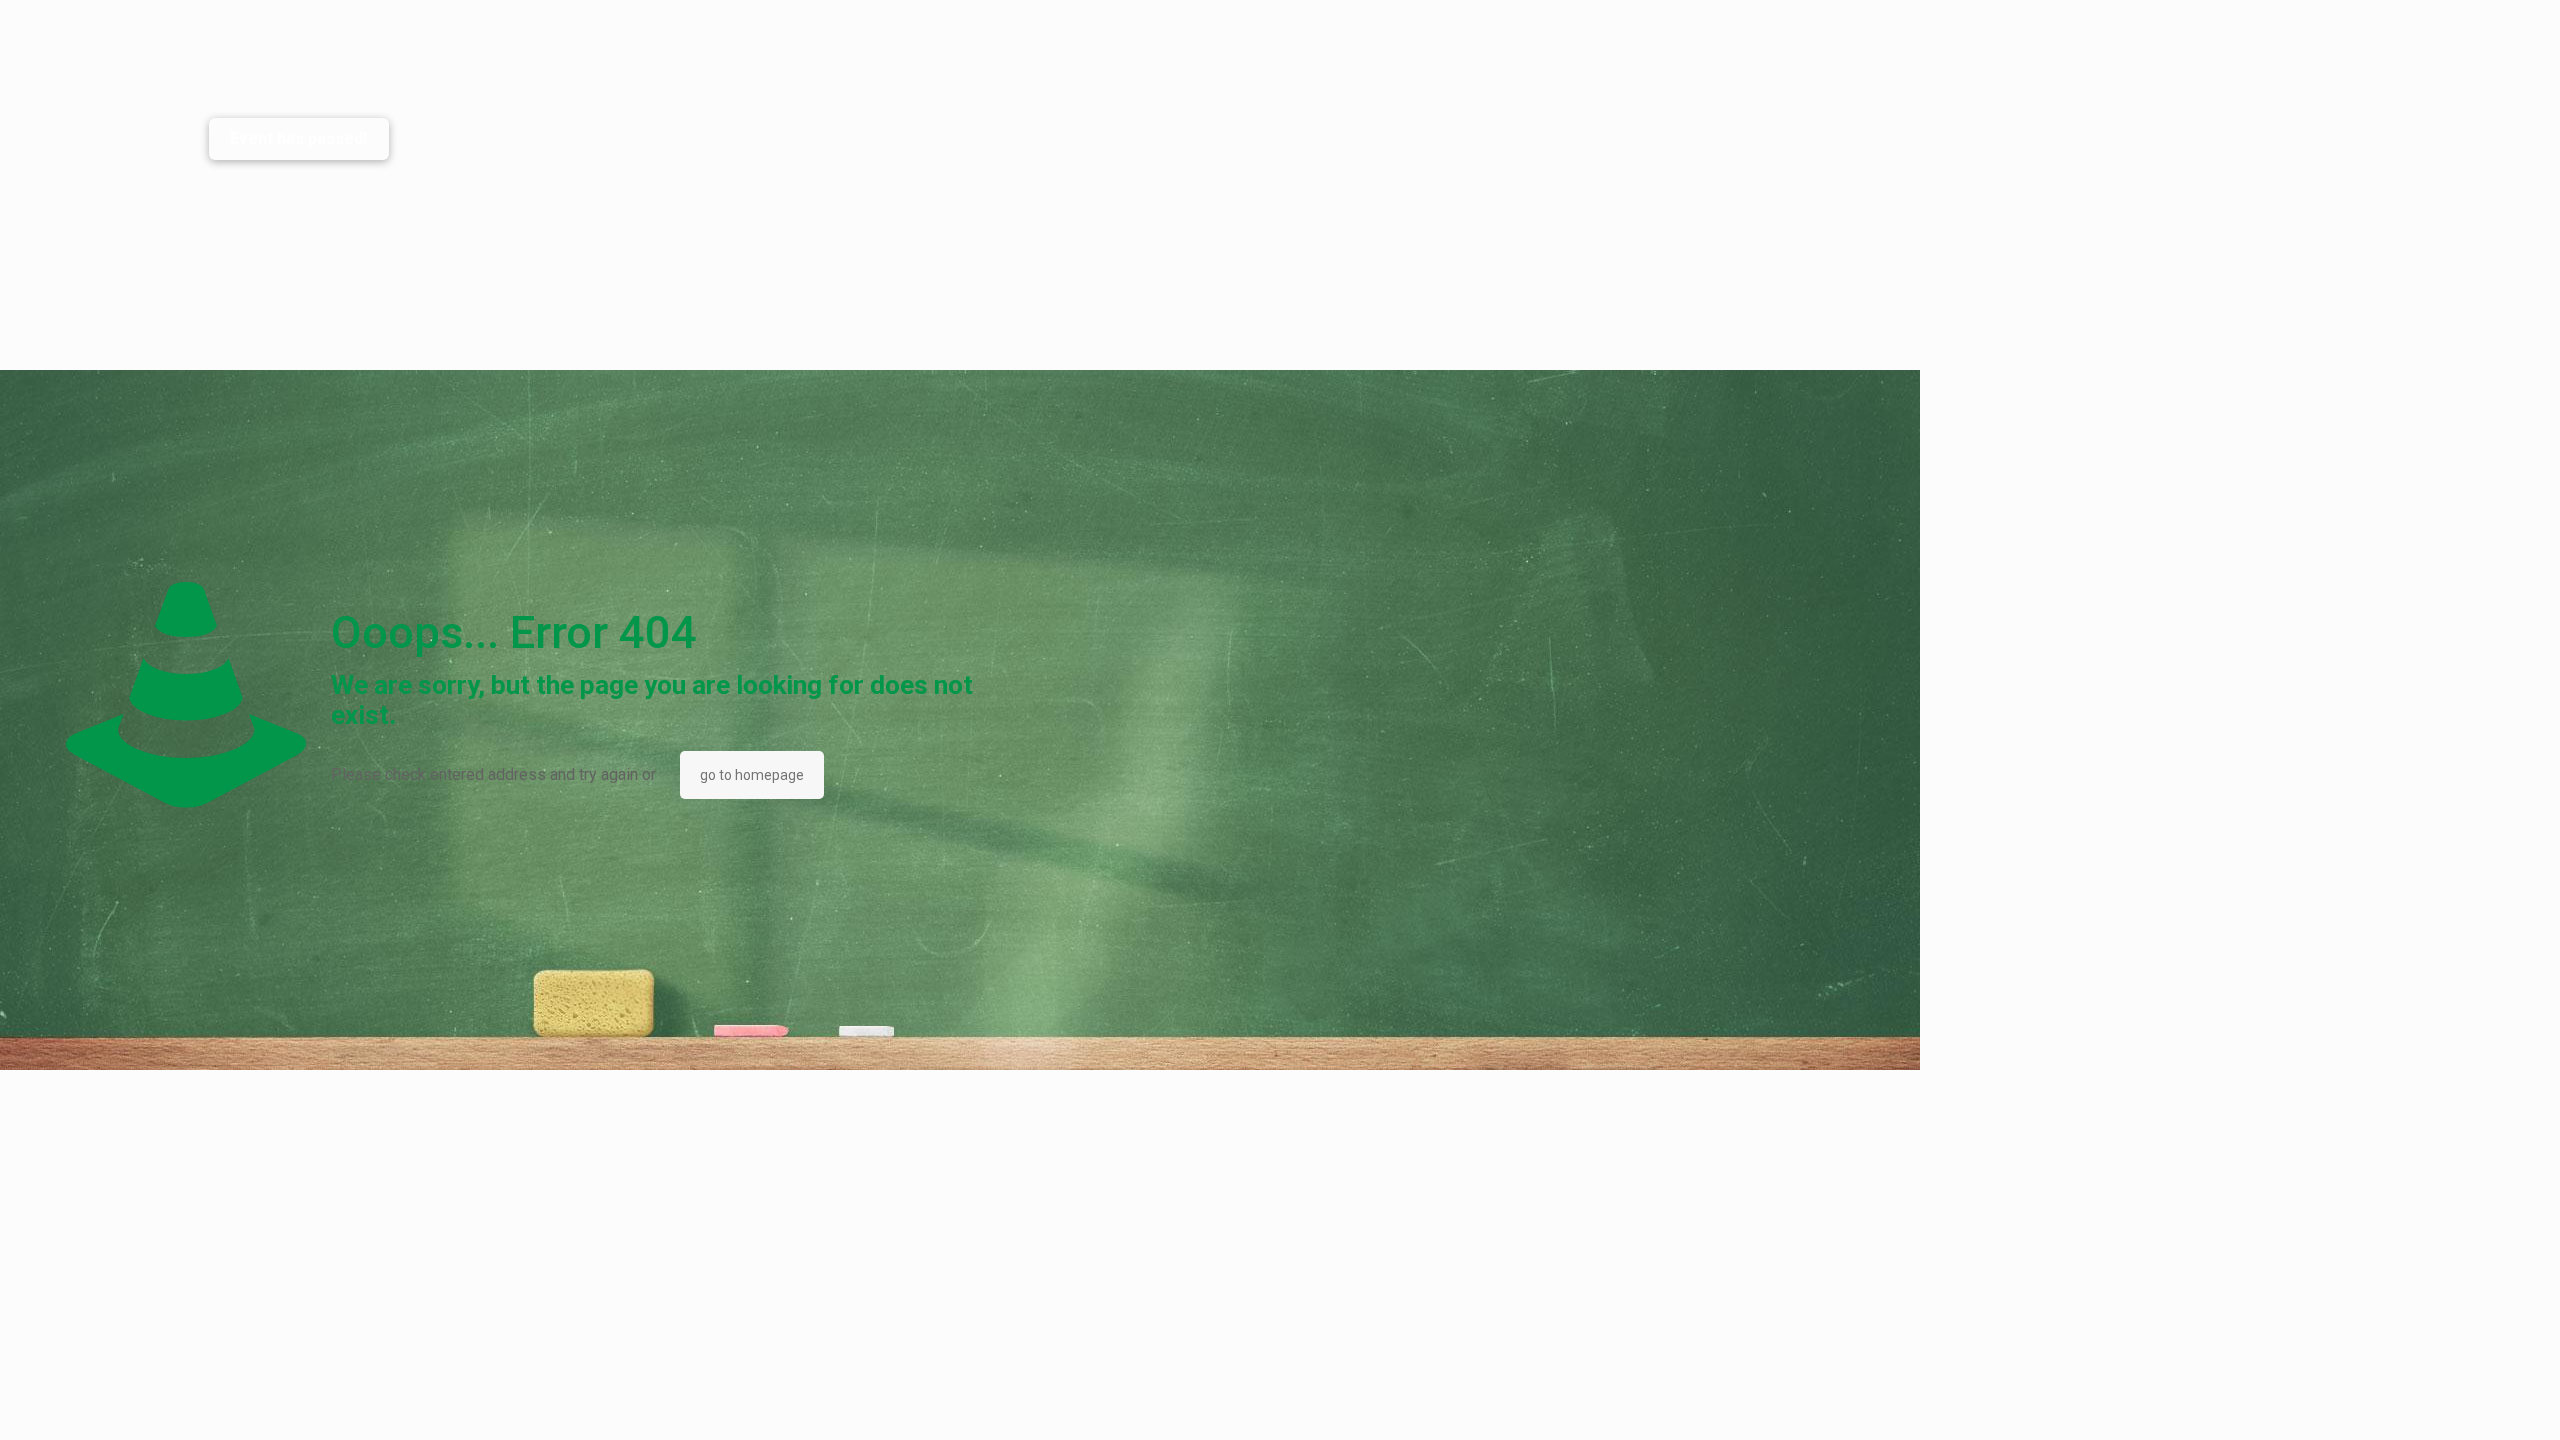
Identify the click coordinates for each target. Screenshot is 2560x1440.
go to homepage (752, 775)
